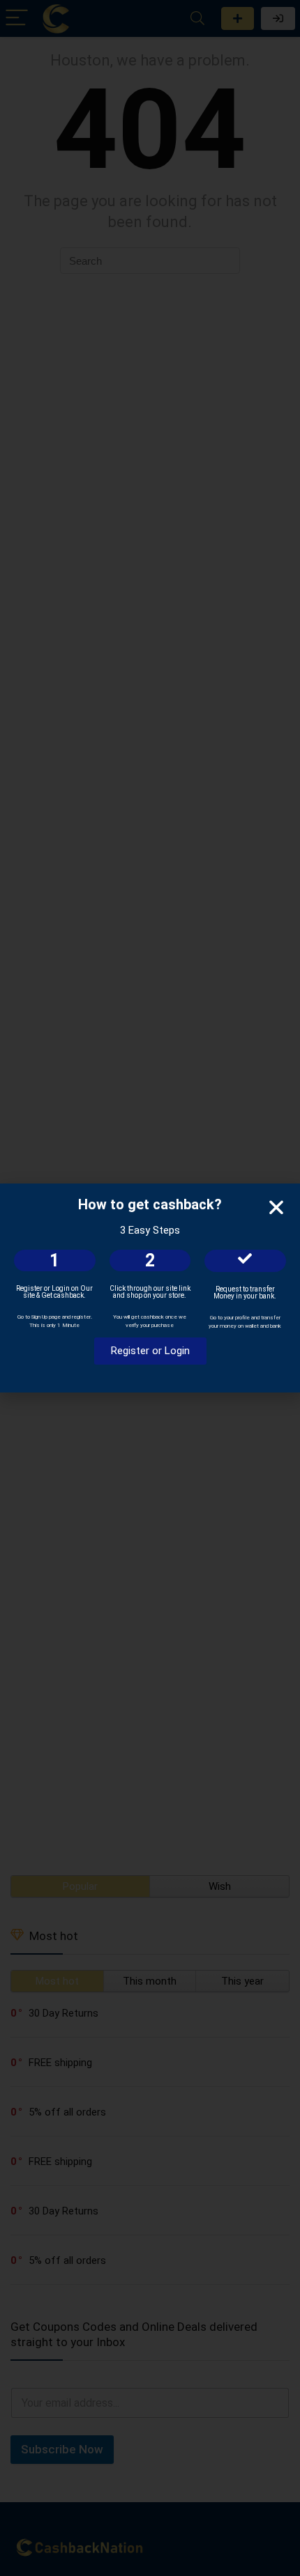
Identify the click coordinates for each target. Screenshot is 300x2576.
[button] (276, 1207)
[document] (150, 1288)
